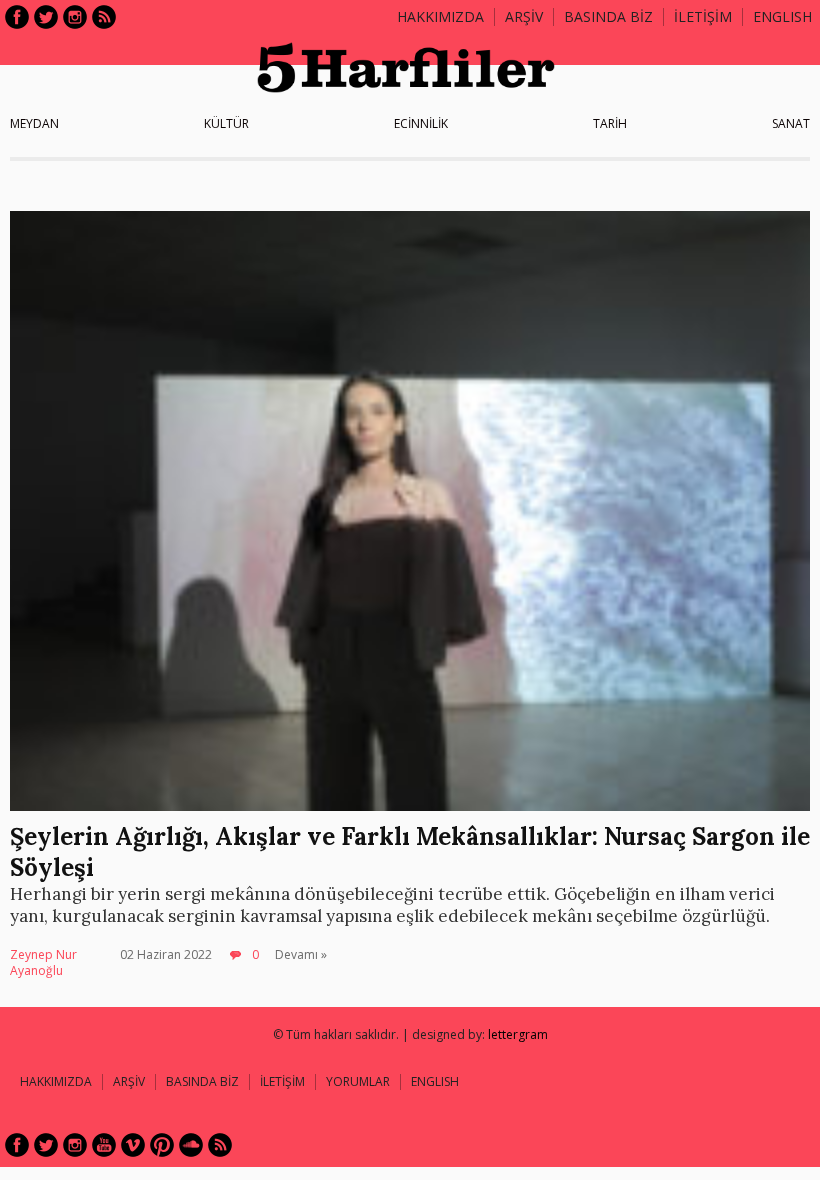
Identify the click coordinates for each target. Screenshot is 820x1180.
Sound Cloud (191, 1145)
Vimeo (133, 1145)
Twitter (46, 17)
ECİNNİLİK (421, 123)
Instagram (75, 17)
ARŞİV (524, 16)
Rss (104, 17)
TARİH (610, 123)
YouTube (104, 1145)
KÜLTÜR (226, 123)
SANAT (791, 123)
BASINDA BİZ (608, 16)
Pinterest (162, 1145)
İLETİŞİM (703, 16)
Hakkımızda (440, 16)
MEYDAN (34, 123)
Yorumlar (358, 1081)
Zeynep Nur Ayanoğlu (43, 962)
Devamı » (301, 954)
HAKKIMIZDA (56, 1081)
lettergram (518, 1034)
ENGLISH (782, 16)
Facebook (17, 17)
